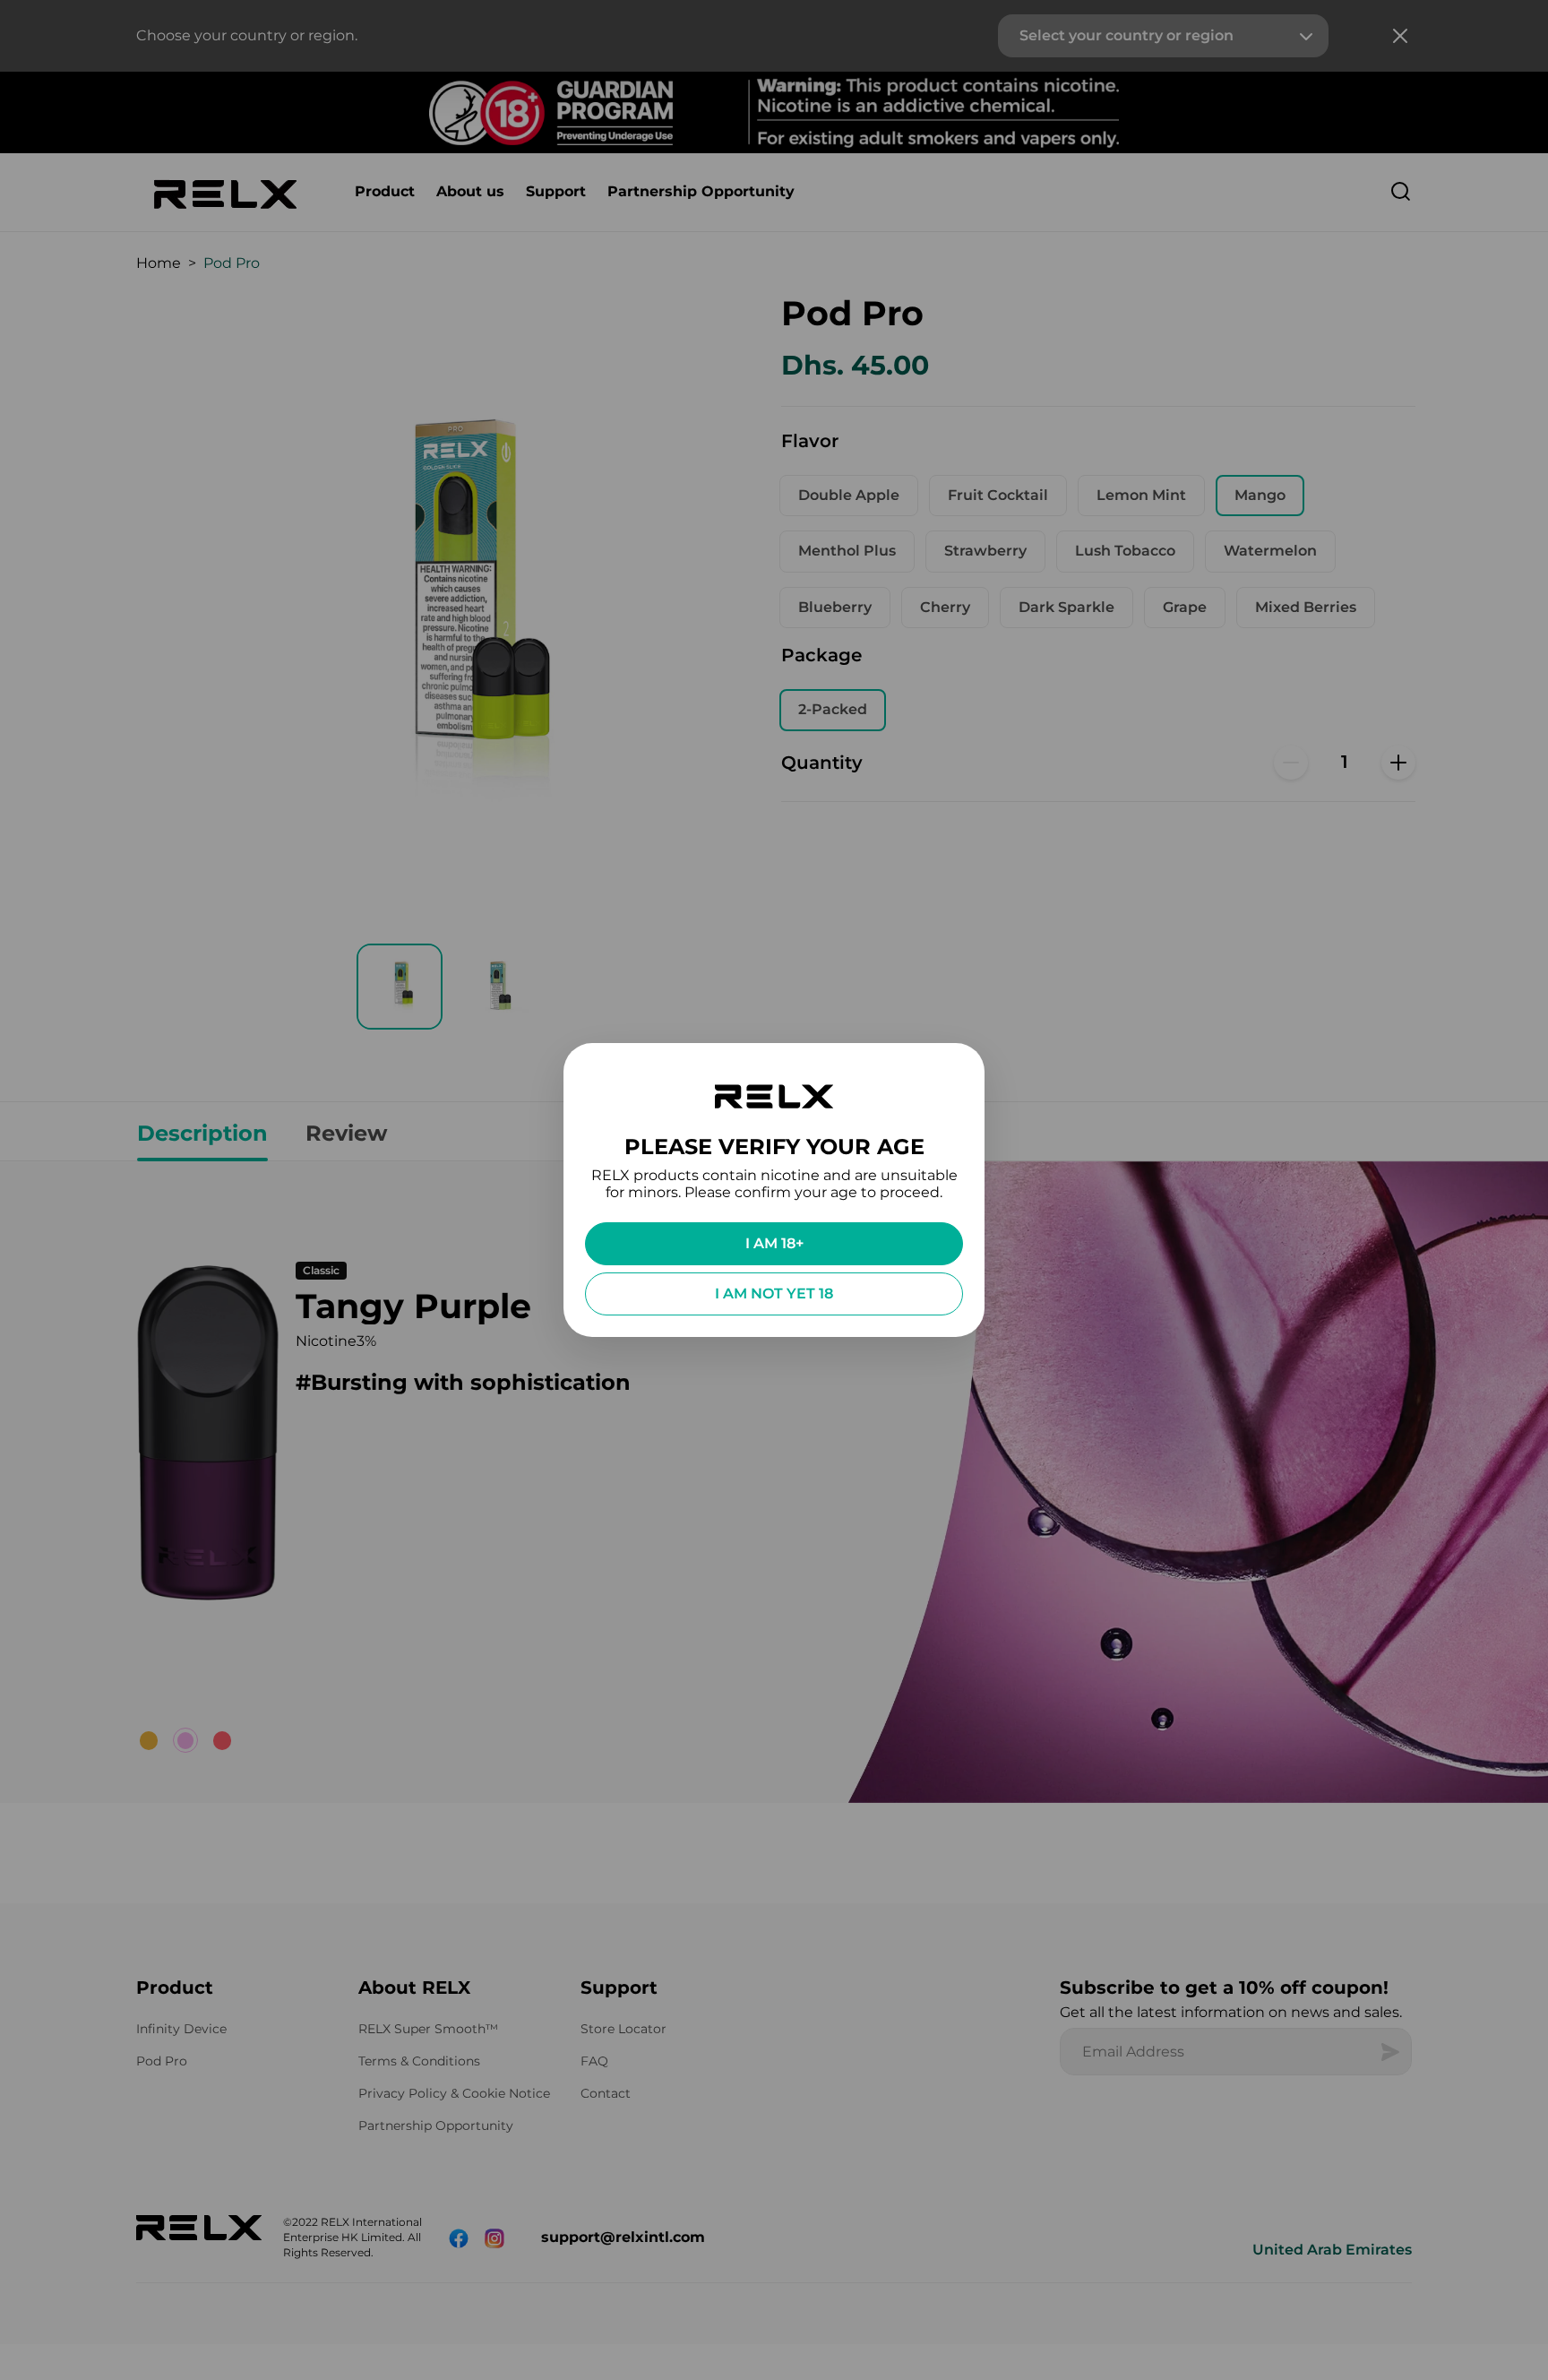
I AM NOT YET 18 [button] (774, 1293)
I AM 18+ (774, 1243)
